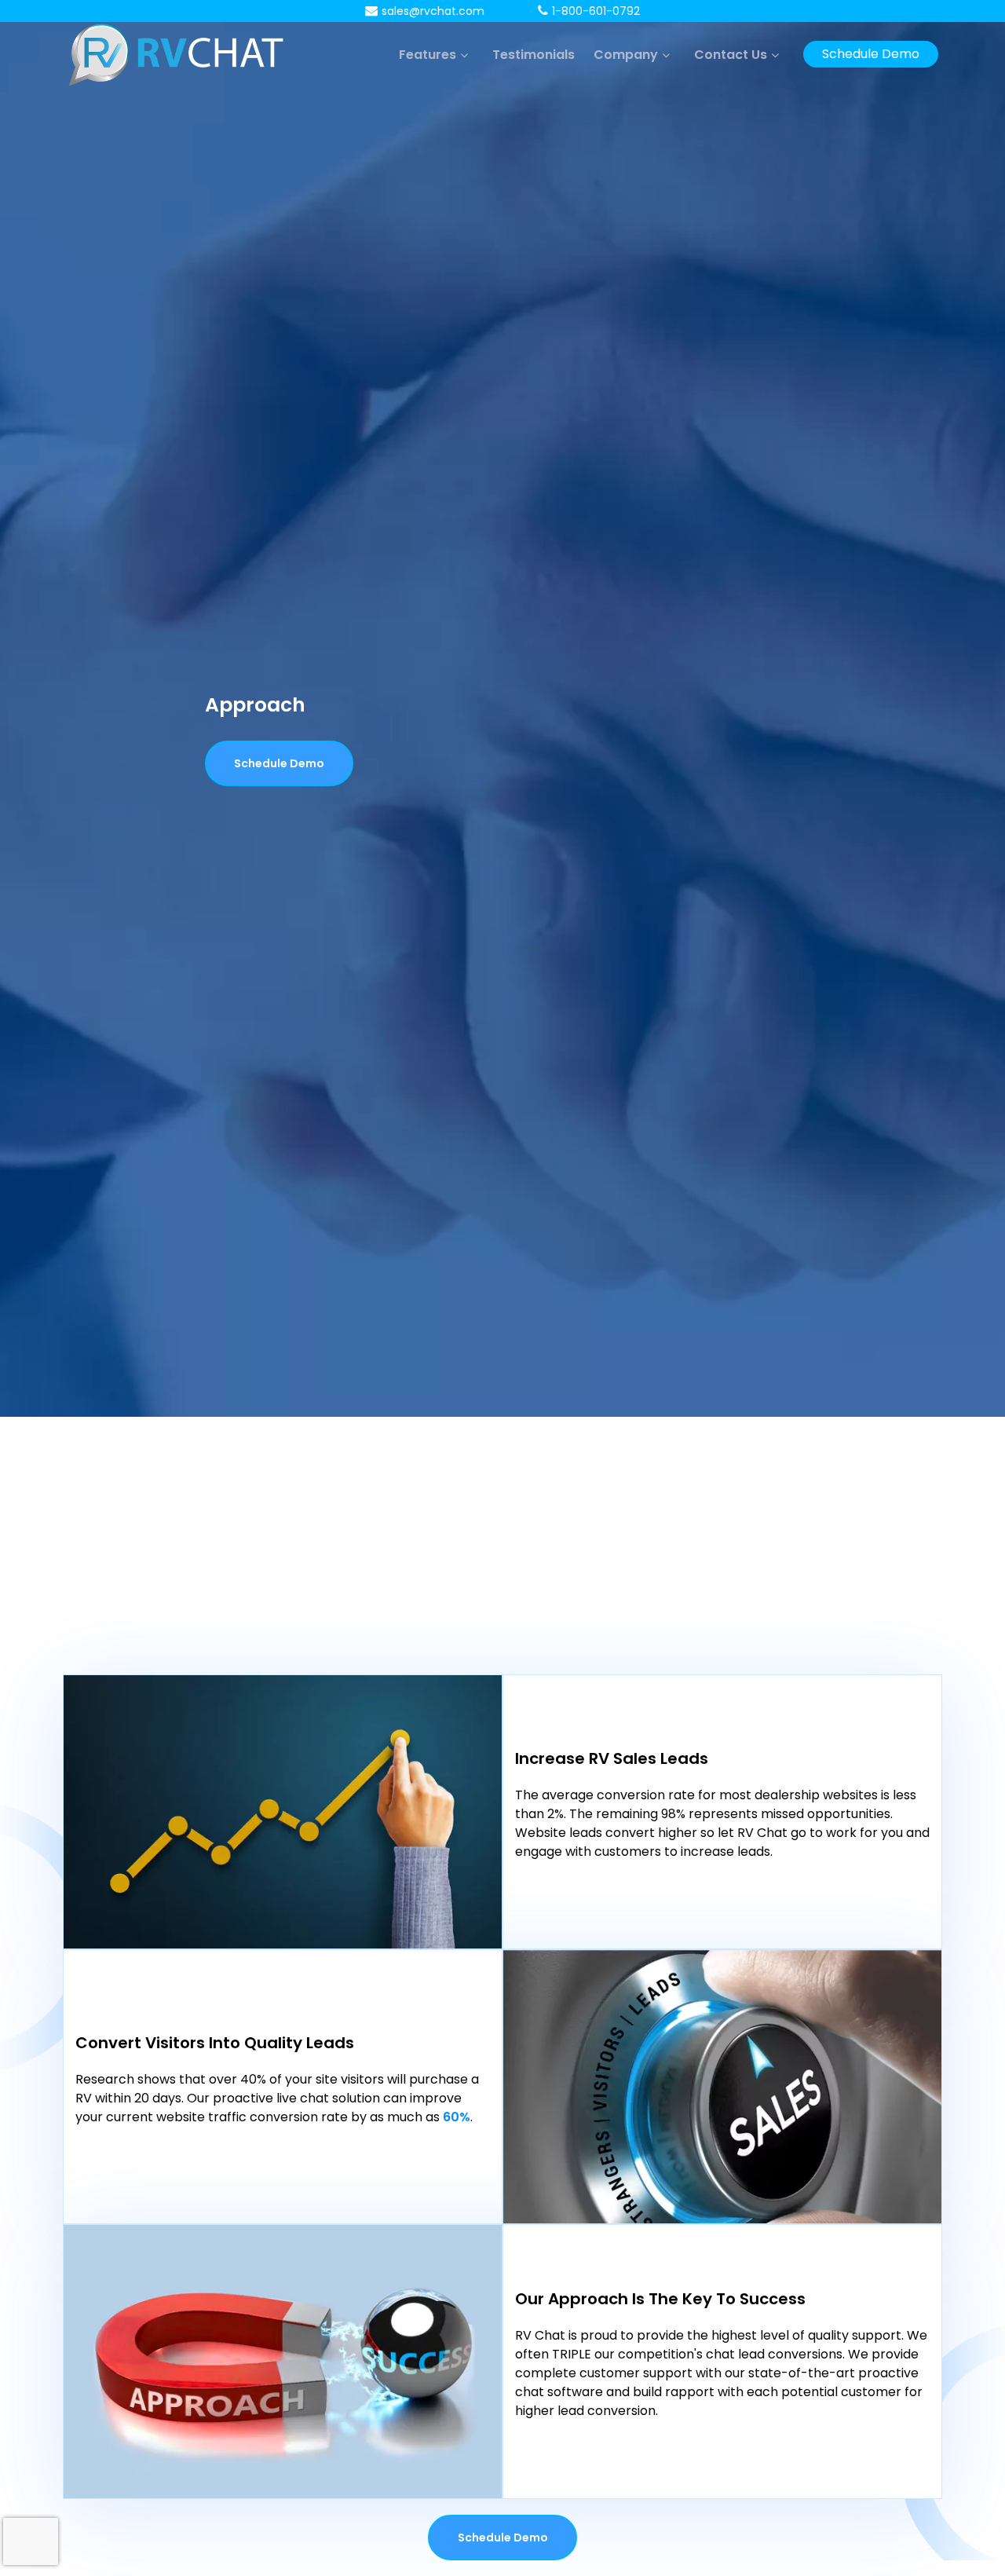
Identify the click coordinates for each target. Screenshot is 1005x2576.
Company (626, 55)
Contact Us (731, 55)
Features (428, 55)
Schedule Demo (871, 54)
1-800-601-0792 (596, 11)
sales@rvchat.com (433, 11)
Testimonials (534, 55)
